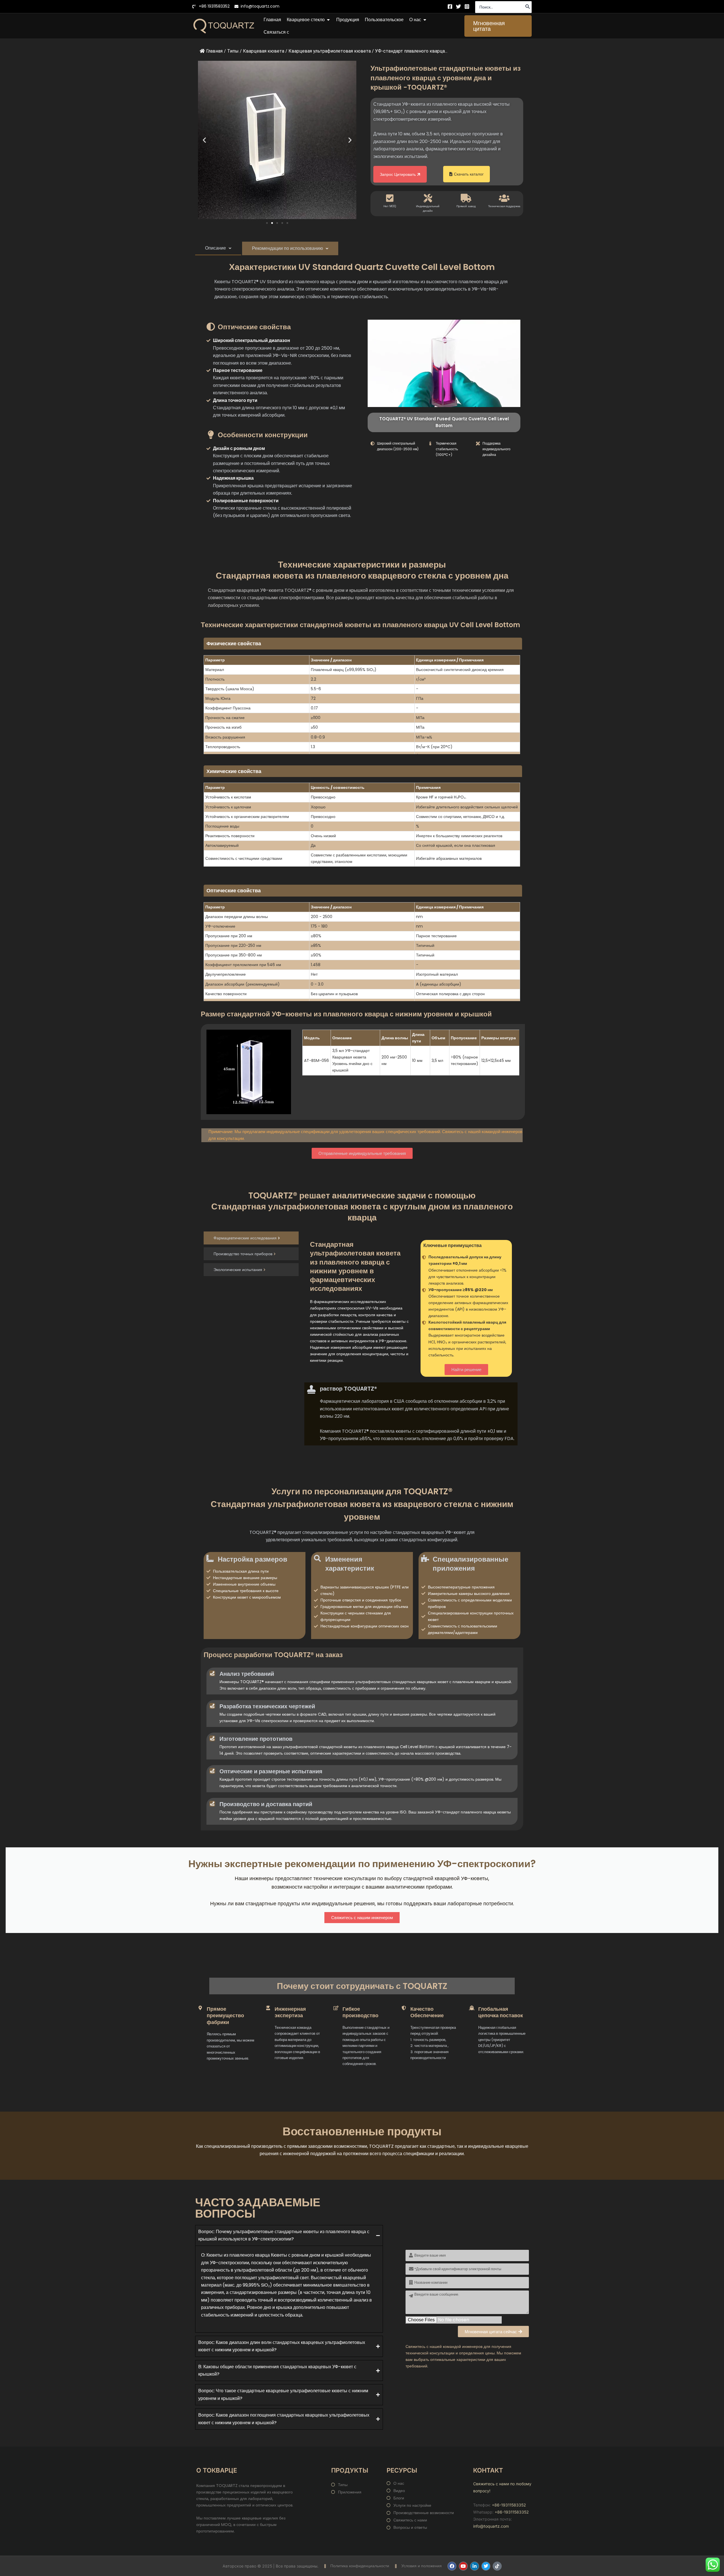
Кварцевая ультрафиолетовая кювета (330, 51)
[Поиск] (528, 7)
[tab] (218, 248)
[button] (498, 26)
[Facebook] (450, 7)
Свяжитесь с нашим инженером (362, 1918)
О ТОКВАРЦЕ (217, 2470)
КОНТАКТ (488, 2470)
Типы (233, 51)
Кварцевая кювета (264, 51)
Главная (214, 51)
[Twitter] (458, 7)
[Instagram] (467, 7)
